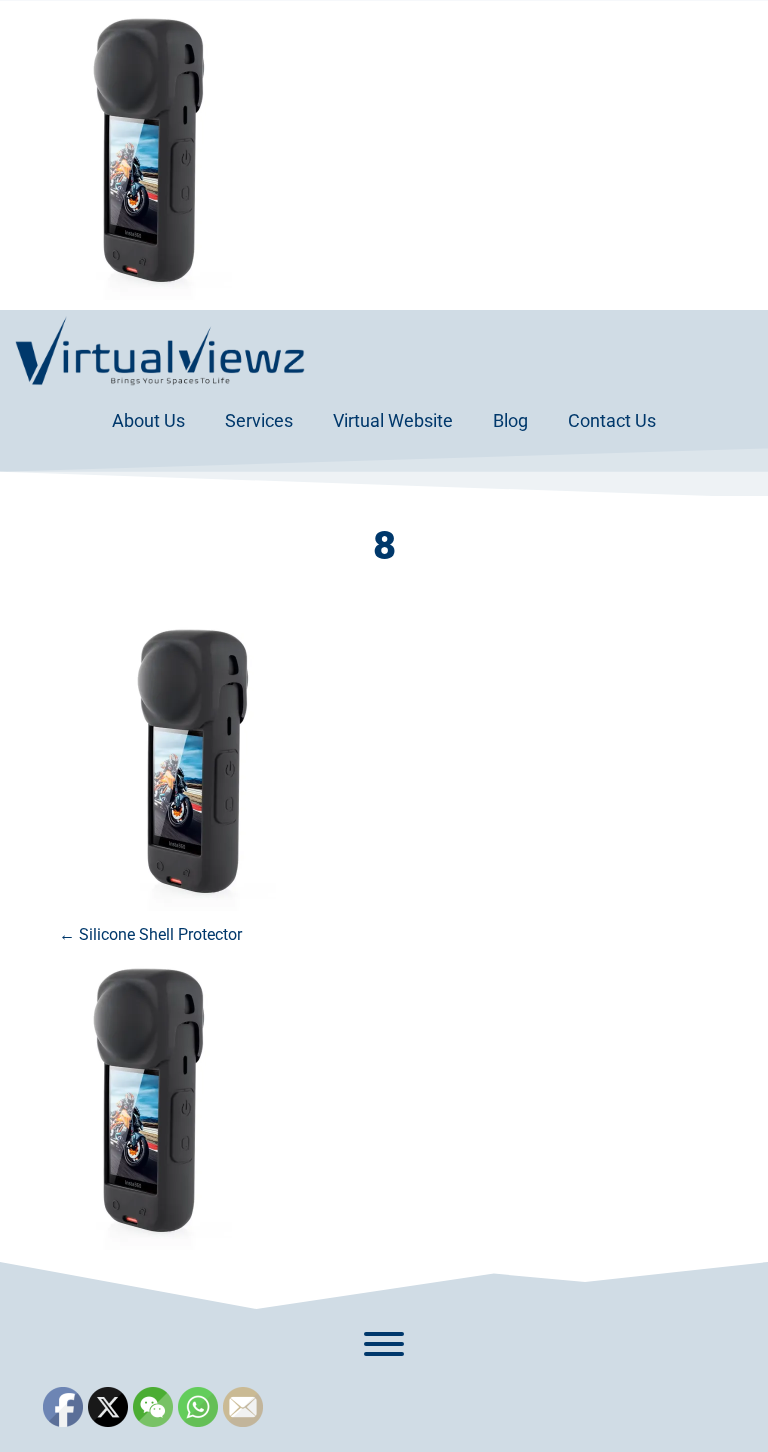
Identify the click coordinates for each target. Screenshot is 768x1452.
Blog (510, 420)
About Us (148, 420)
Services (259, 420)
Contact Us (612, 420)
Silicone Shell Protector (150, 934)
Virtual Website (393, 420)
